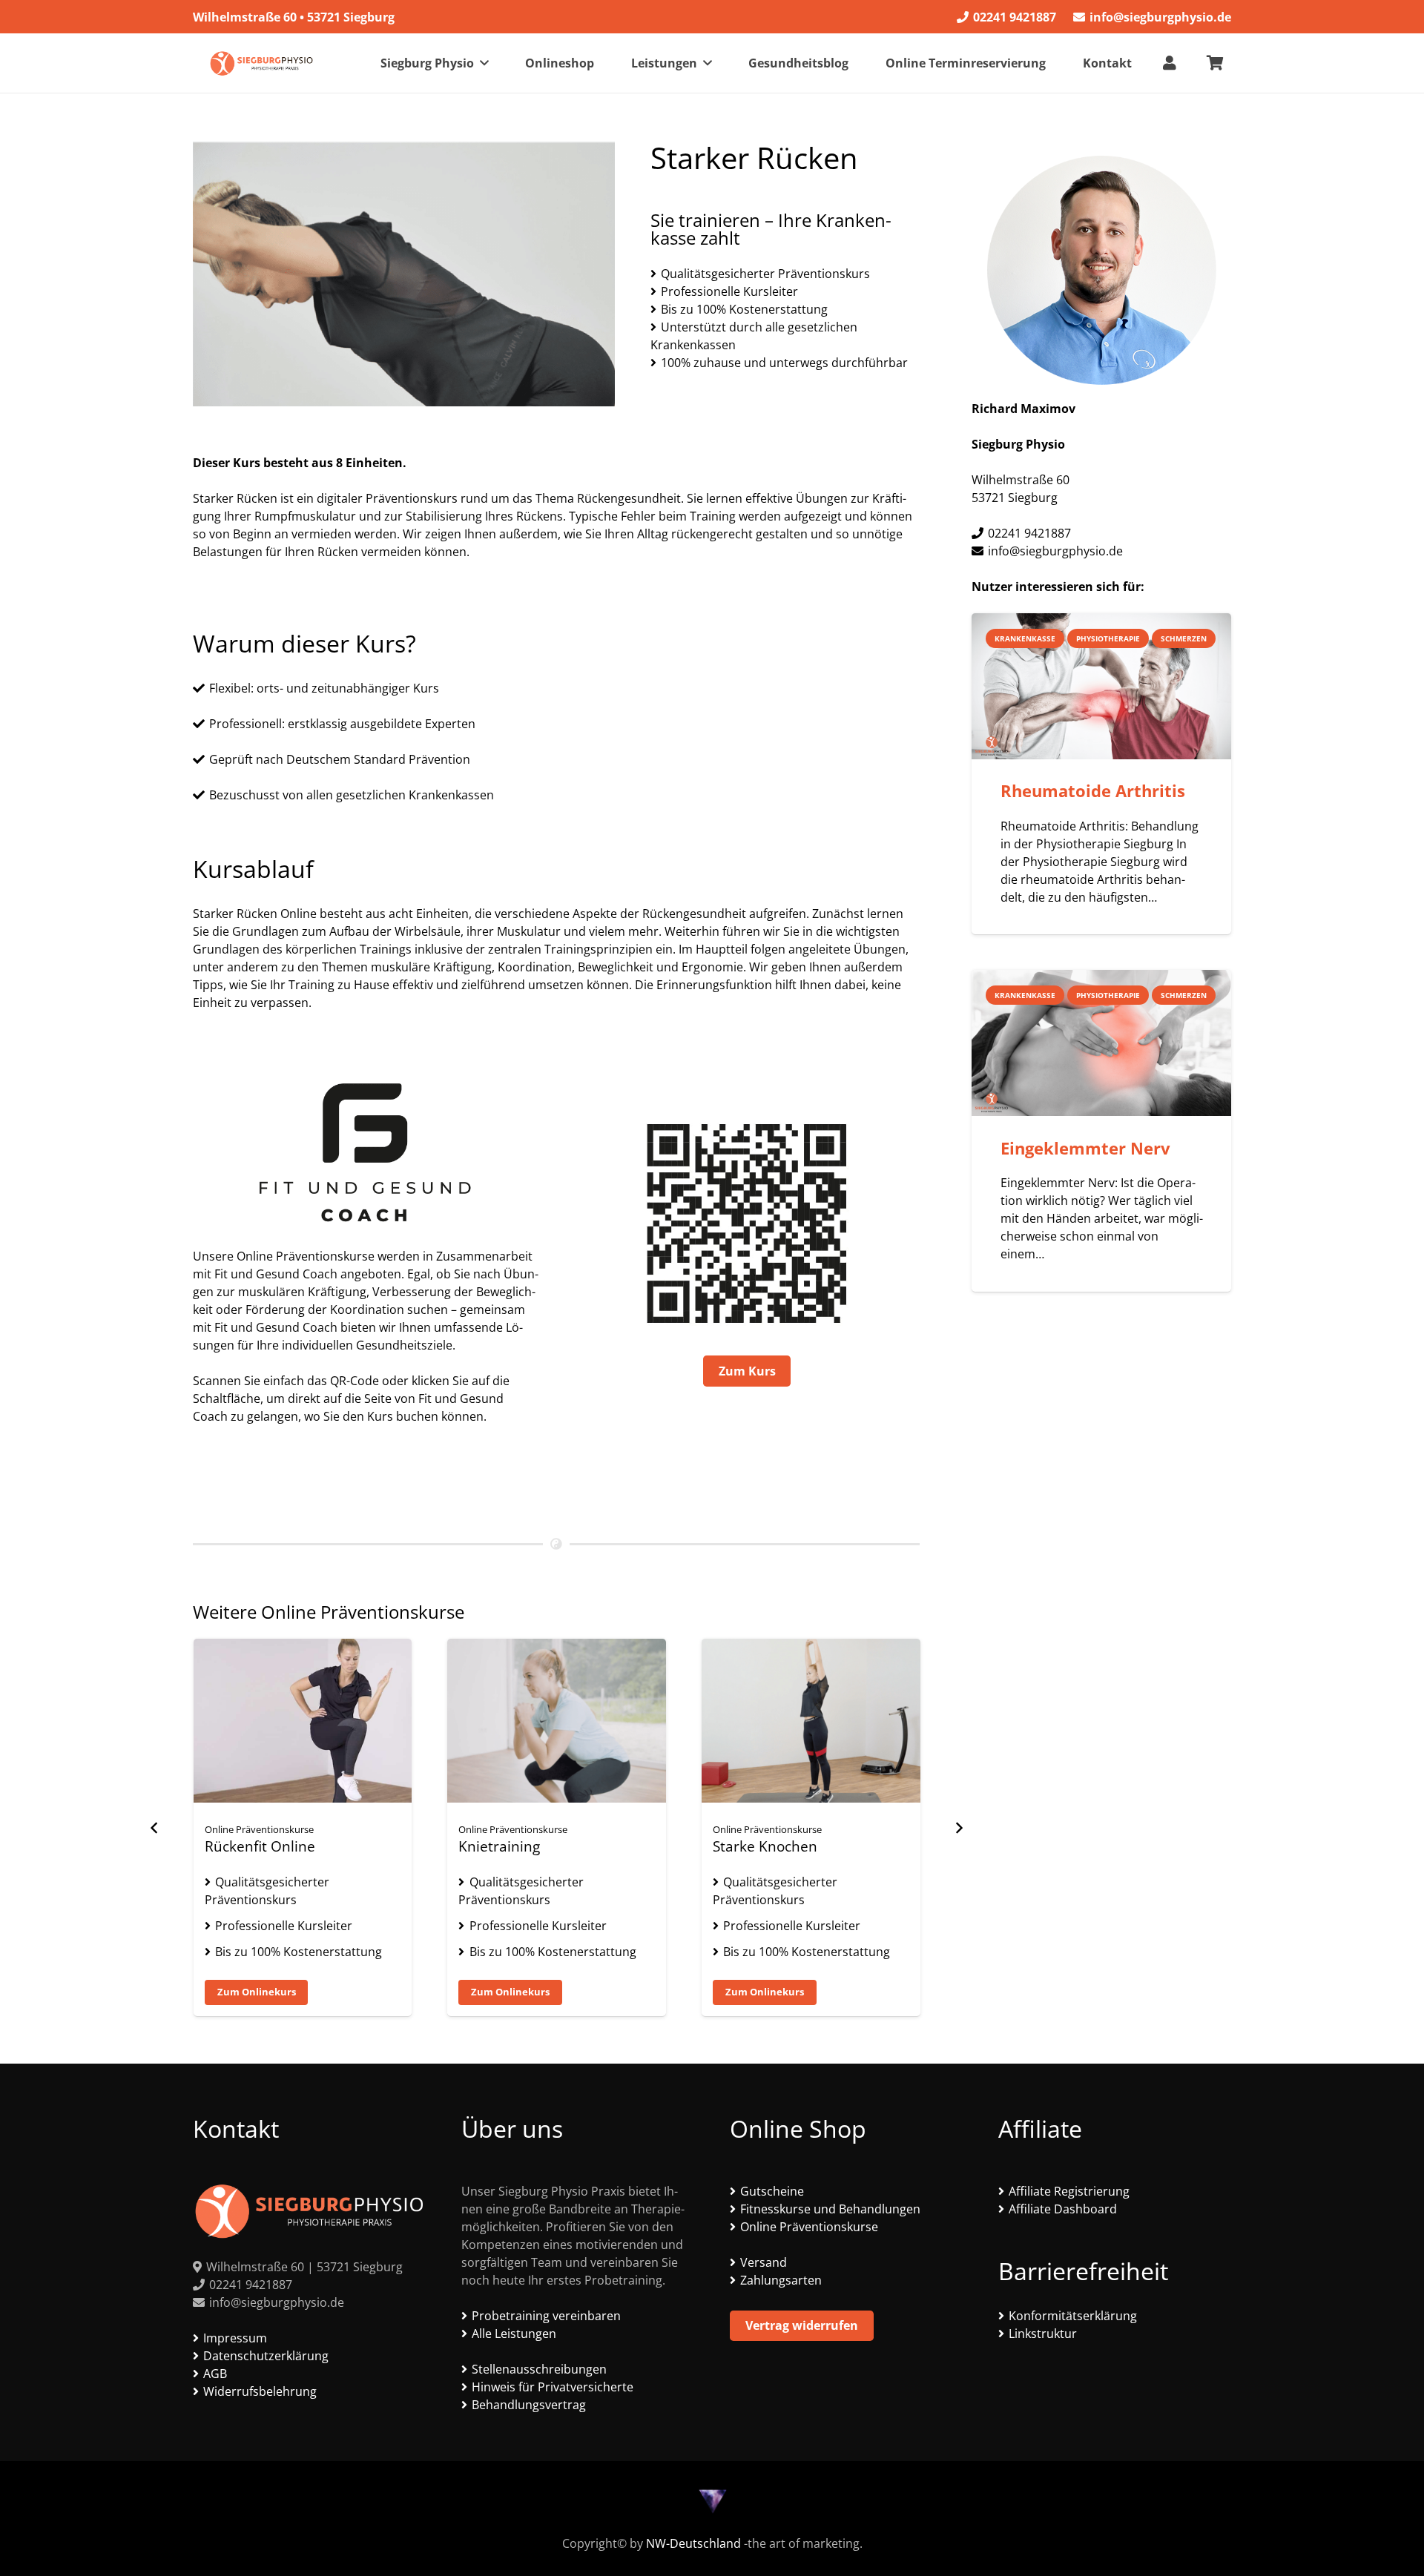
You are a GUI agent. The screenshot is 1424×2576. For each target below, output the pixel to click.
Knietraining (245, 1846)
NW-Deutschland (693, 2543)
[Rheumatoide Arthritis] (1101, 686)
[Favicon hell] (712, 2501)
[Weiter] (958, 1828)
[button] (484, 63)
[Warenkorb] (1215, 63)
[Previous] (154, 1828)
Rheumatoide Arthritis (1093, 791)
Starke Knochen (511, 1846)
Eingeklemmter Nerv (1085, 1148)
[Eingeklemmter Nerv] (1101, 1043)
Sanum (736, 1846)
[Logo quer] (261, 63)
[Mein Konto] (1170, 63)
